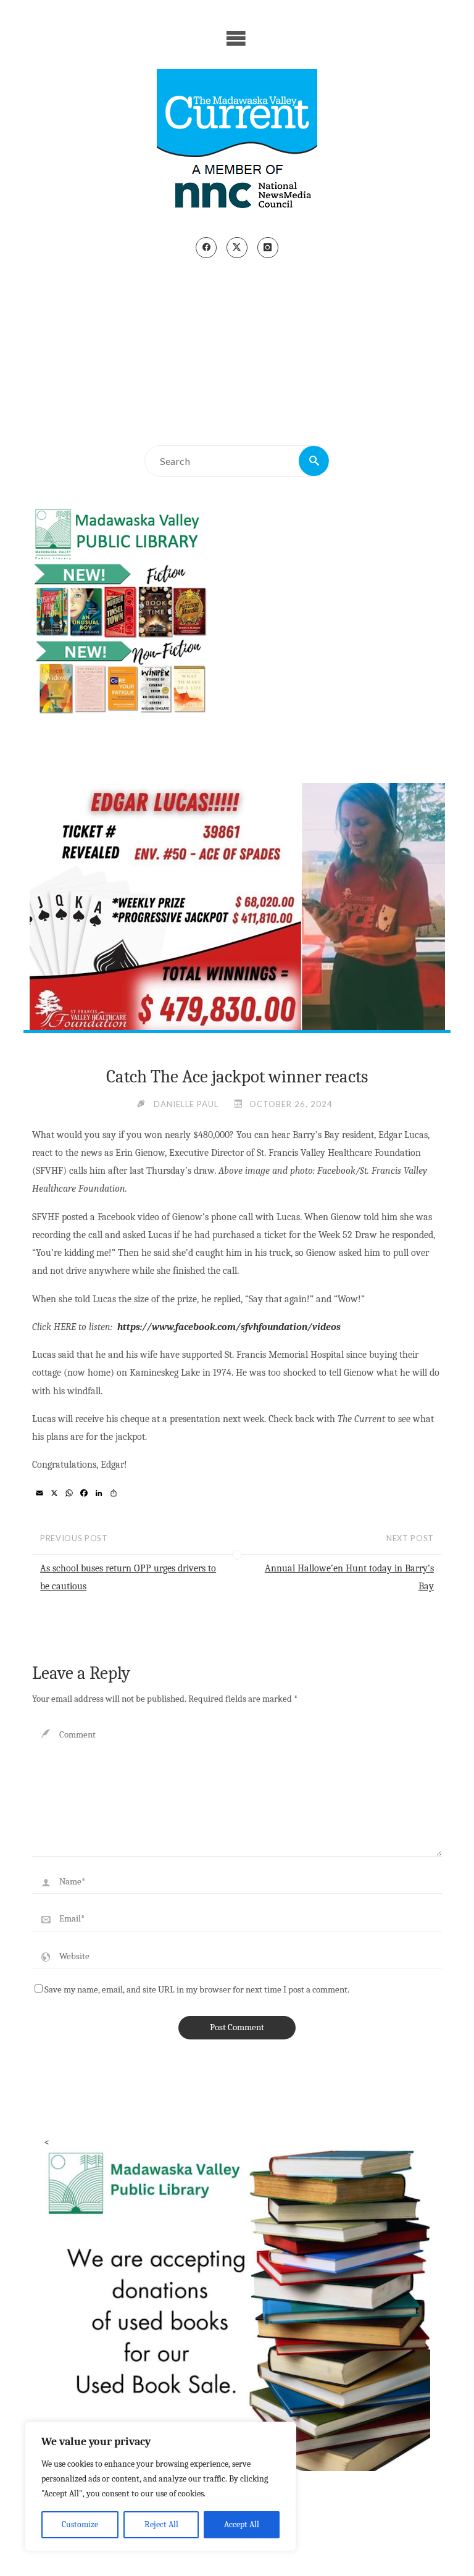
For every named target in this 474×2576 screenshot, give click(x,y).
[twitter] (237, 248)
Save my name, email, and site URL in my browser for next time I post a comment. (197, 1990)
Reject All (161, 2524)
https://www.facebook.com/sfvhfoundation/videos (228, 1327)
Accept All (242, 2524)
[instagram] (268, 248)
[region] (160, 2486)
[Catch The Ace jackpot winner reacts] (237, 913)
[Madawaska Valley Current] (237, 143)
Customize (80, 2524)
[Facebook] (206, 248)
